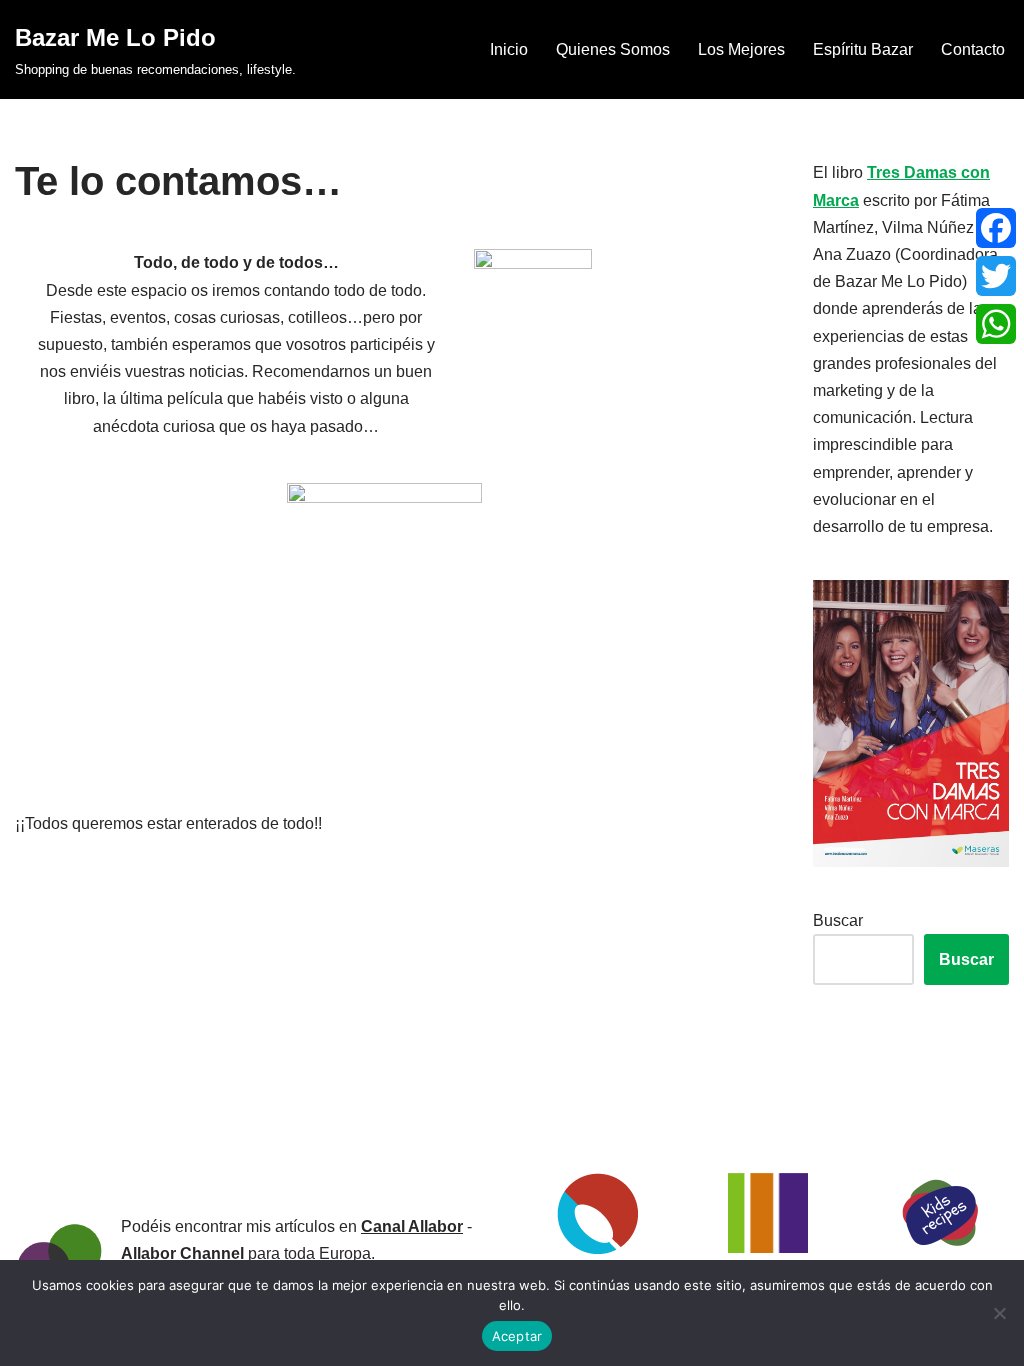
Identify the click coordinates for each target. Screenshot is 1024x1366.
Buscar (838, 920)
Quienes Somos (613, 49)
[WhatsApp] (996, 324)
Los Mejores (741, 49)
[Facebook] (996, 228)
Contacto (973, 49)
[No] (999, 1313)
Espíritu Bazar (863, 49)
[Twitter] (996, 276)
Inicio (509, 49)
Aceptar (517, 1336)
